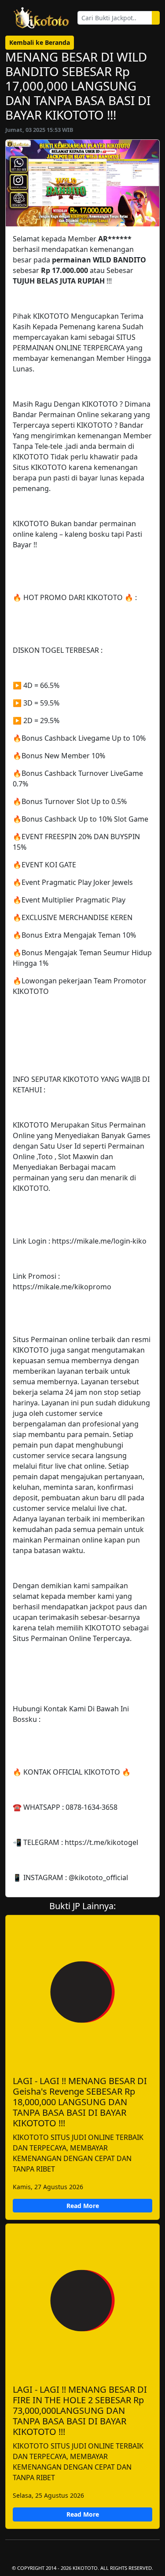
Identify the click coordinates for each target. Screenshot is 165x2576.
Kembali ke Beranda (40, 42)
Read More (83, 2206)
